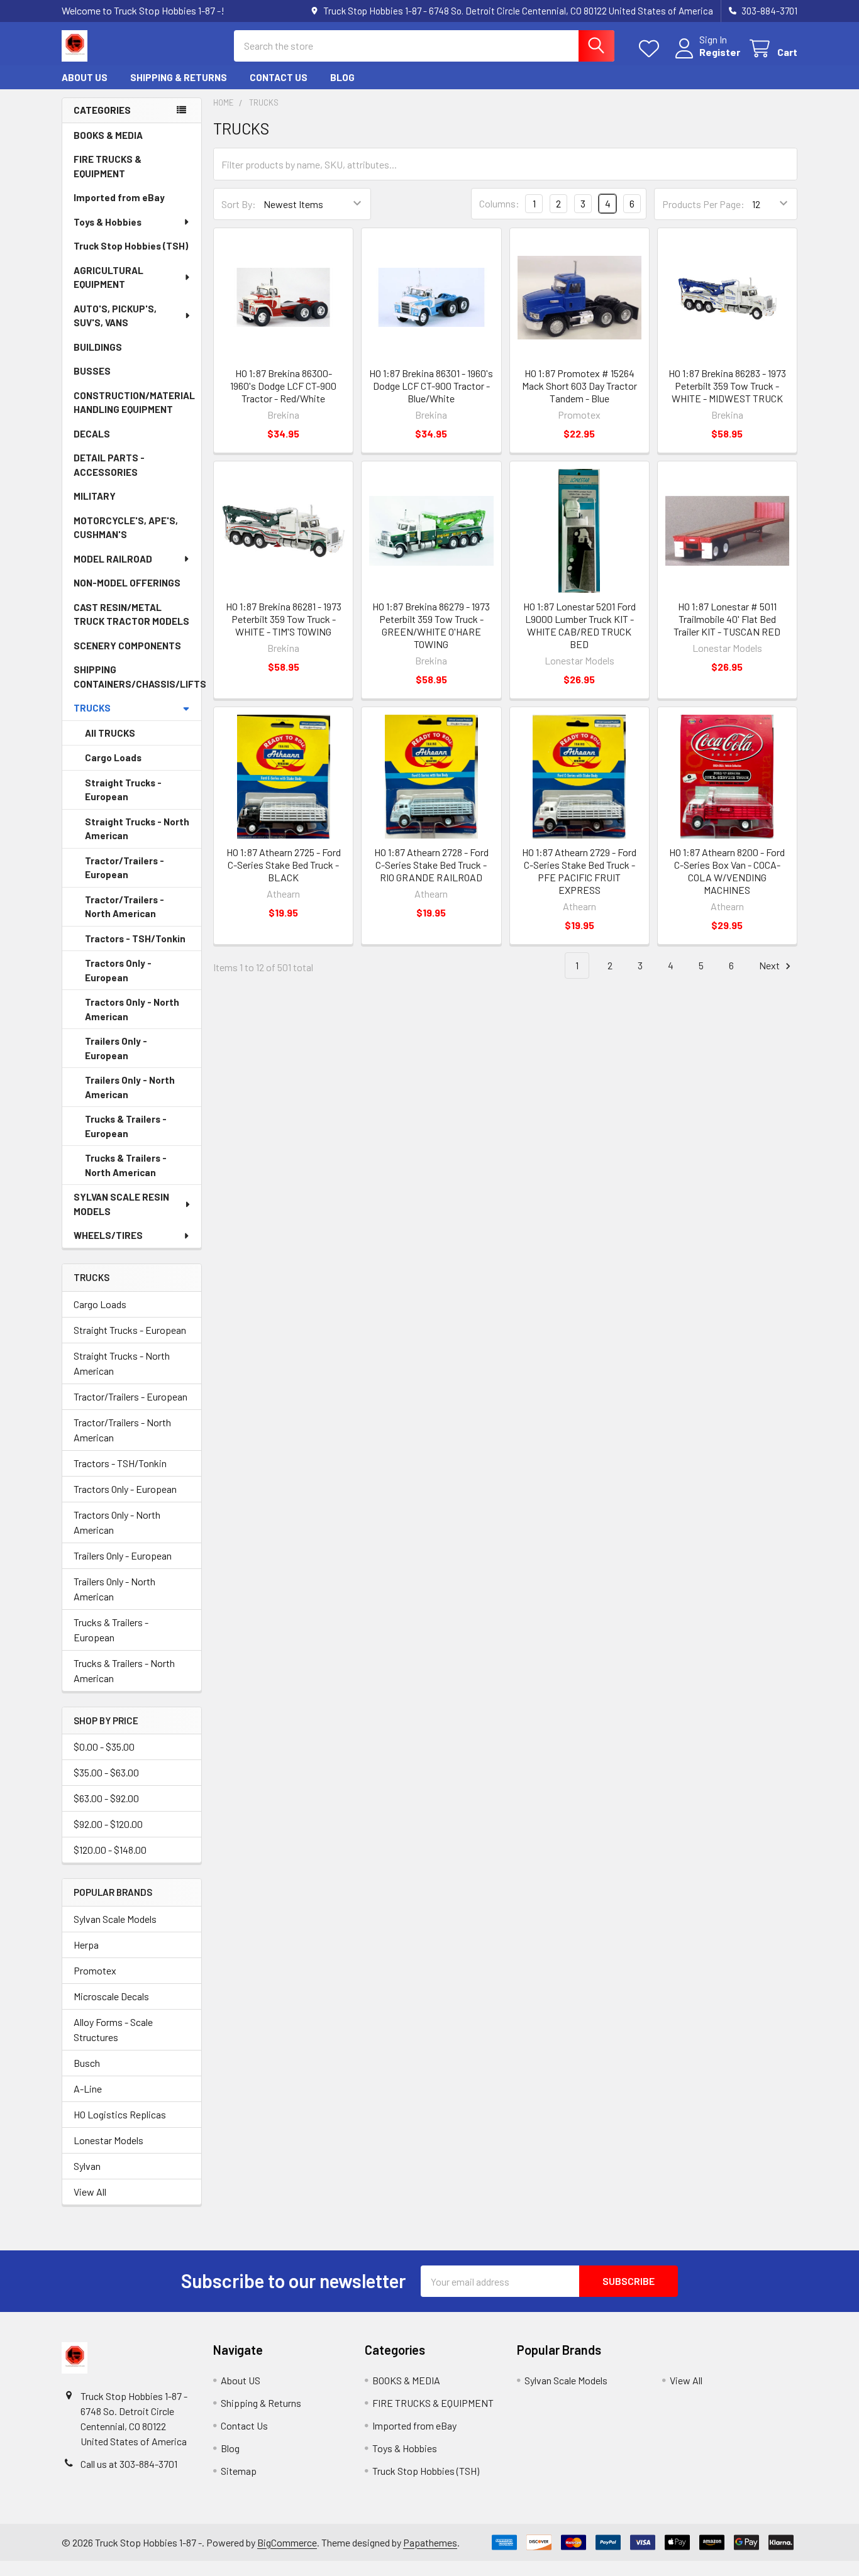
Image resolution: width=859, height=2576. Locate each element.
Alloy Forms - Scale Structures (113, 2029)
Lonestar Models (108, 2140)
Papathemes (430, 2542)
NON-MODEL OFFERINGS (127, 583)
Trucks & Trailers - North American (126, 1165)
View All (90, 2192)
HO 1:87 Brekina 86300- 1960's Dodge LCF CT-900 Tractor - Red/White (283, 386)
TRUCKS (92, 708)
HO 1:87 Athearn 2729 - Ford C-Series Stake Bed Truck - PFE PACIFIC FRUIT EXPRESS (579, 871)
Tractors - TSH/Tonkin (135, 938)
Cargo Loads (113, 757)
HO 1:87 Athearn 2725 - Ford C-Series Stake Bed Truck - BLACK (284, 865)
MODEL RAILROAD (113, 559)
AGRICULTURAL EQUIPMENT (108, 278)
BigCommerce (287, 2542)
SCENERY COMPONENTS (127, 646)
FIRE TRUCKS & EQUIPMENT (108, 166)
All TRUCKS (110, 733)
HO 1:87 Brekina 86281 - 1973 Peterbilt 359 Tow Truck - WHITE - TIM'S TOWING (284, 619)
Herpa (86, 1945)
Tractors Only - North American (132, 1009)
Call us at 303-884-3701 (129, 2464)
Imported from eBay (119, 197)
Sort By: (239, 204)
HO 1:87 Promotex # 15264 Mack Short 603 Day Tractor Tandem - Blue (579, 386)
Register (720, 52)
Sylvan (87, 2166)
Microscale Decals (111, 1996)
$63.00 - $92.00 (106, 1798)
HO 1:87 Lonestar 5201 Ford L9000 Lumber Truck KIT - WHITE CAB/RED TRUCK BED (579, 625)
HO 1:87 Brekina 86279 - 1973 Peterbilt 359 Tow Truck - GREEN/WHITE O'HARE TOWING (431, 625)
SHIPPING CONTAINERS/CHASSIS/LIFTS (137, 677)
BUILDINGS (98, 347)
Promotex (95, 1970)
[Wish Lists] (652, 49)
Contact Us (279, 77)
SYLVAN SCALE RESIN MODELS (121, 1204)
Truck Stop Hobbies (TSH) (131, 246)
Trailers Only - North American (130, 1087)
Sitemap (239, 2471)
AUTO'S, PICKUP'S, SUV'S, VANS (115, 316)
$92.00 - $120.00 (108, 1824)
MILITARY (95, 496)
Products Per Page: (703, 204)
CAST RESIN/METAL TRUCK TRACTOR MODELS (131, 614)
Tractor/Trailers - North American (125, 907)
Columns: (499, 203)
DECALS (92, 434)
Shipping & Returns (179, 77)
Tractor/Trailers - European (125, 868)
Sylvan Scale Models (115, 1919)
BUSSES (92, 371)
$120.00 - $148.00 (110, 1850)
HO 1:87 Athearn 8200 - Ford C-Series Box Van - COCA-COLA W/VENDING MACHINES (727, 871)
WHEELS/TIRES (108, 1235)
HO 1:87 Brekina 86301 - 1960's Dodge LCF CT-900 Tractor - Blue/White (431, 386)
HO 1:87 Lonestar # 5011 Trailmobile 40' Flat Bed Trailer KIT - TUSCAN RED (727, 619)
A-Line (88, 2089)
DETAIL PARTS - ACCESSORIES (109, 465)
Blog (342, 77)
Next (770, 965)
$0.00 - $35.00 (104, 1747)
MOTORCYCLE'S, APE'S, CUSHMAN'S (126, 528)
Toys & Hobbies (108, 222)
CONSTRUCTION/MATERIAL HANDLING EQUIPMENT (134, 403)
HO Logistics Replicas (120, 2114)
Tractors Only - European (118, 970)
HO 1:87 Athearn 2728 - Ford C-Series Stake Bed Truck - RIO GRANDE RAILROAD (431, 865)
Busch (87, 2063)
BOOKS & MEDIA (108, 135)
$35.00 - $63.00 (106, 1772)
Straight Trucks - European (123, 790)
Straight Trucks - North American (137, 829)
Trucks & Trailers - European (126, 1126)
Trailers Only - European (116, 1048)
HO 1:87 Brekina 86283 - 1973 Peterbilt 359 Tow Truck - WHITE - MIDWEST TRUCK (727, 386)
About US (85, 77)
